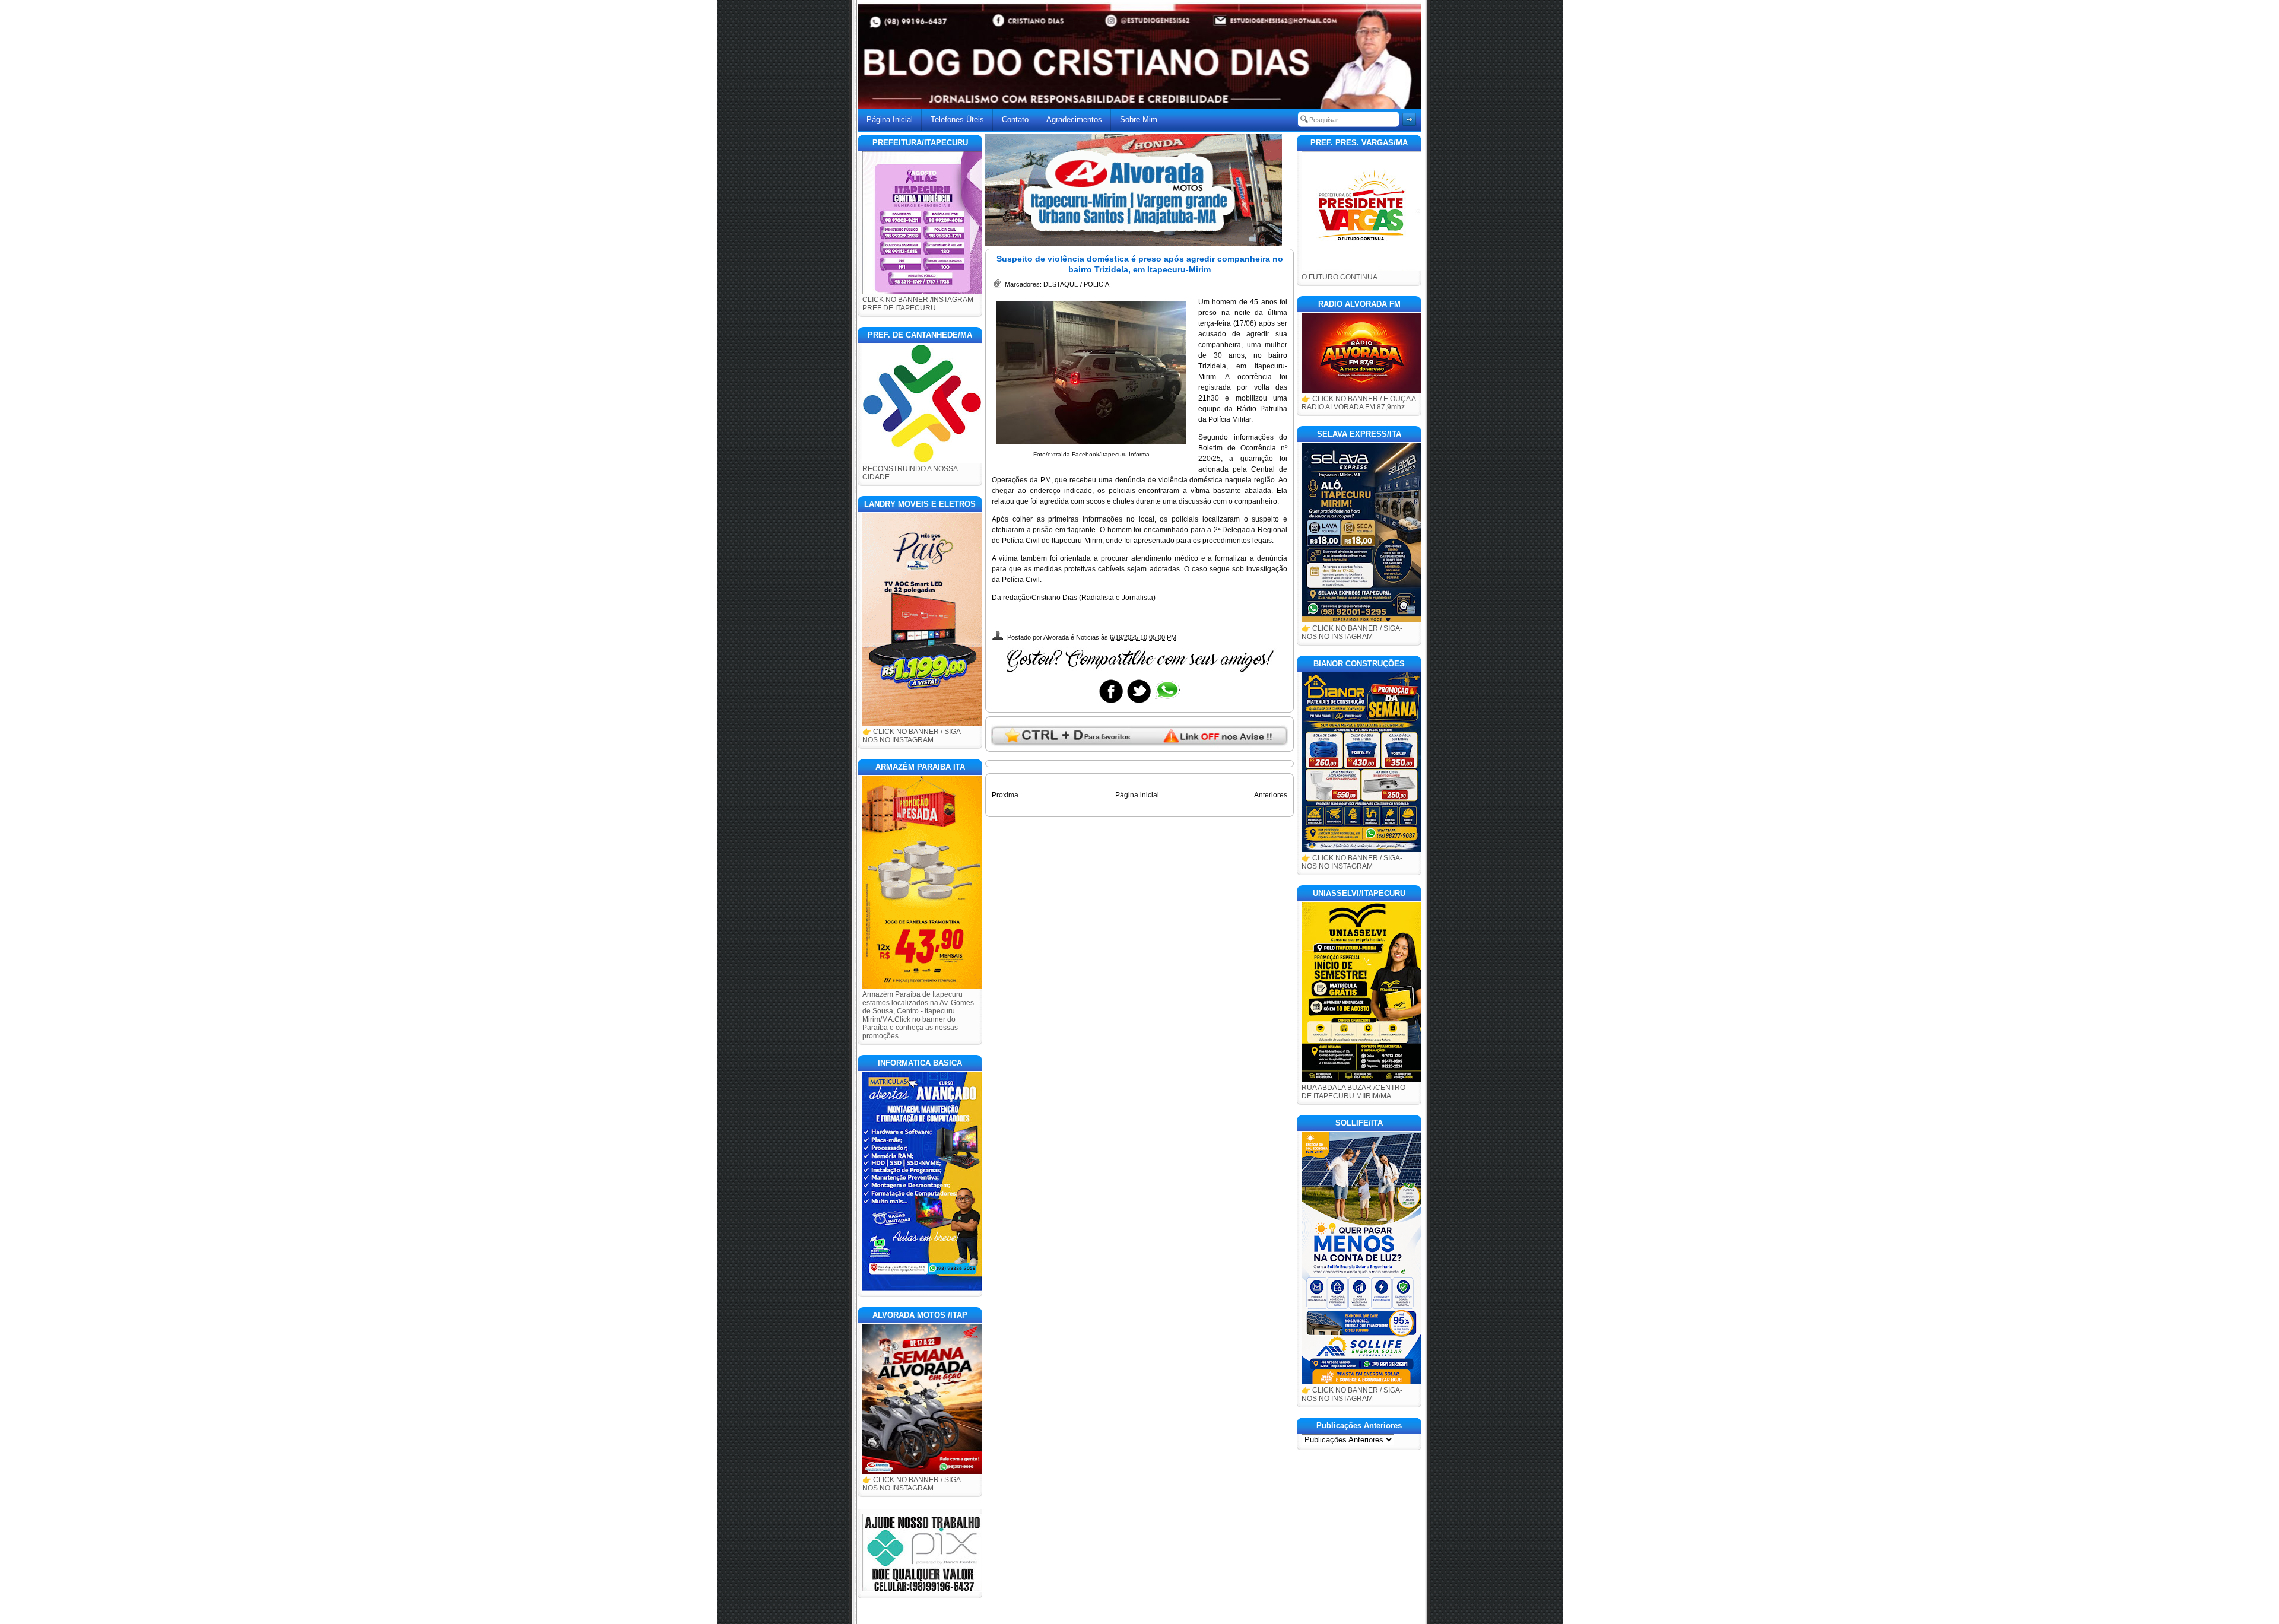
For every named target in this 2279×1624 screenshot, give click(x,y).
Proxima (1005, 795)
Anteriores (1271, 795)
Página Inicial (890, 120)
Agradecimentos (1074, 120)
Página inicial (1137, 795)
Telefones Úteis (957, 120)
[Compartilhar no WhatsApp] (1167, 703)
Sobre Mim (1139, 120)
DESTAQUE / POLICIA (1076, 284)
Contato (1015, 120)
